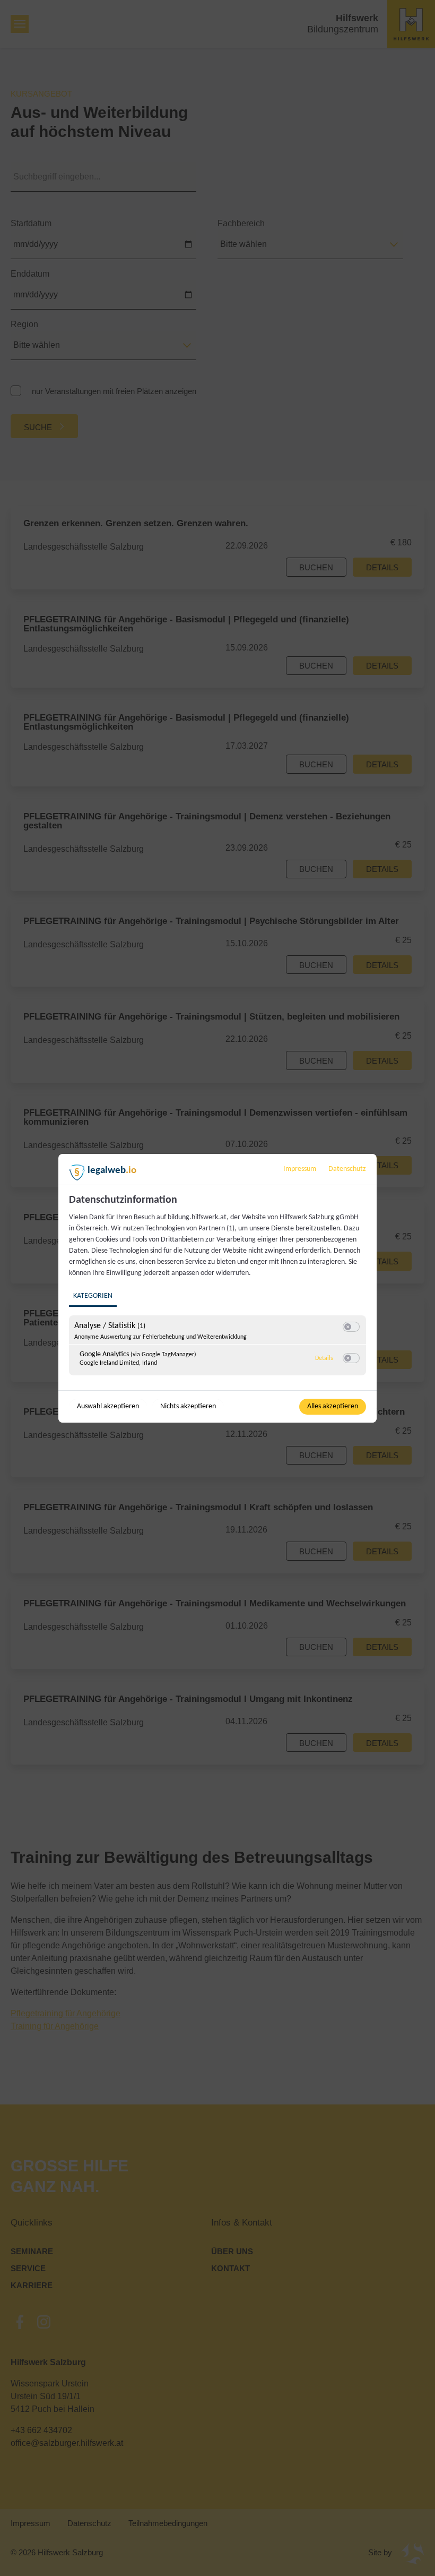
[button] (348, 1327)
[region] (219, 1291)
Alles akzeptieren (333, 1406)
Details (324, 1358)
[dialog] (217, 1288)
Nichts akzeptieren (188, 1406)
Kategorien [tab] (93, 1296)
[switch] (351, 1327)
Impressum (300, 1169)
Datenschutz (347, 1169)
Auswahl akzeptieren (108, 1406)
